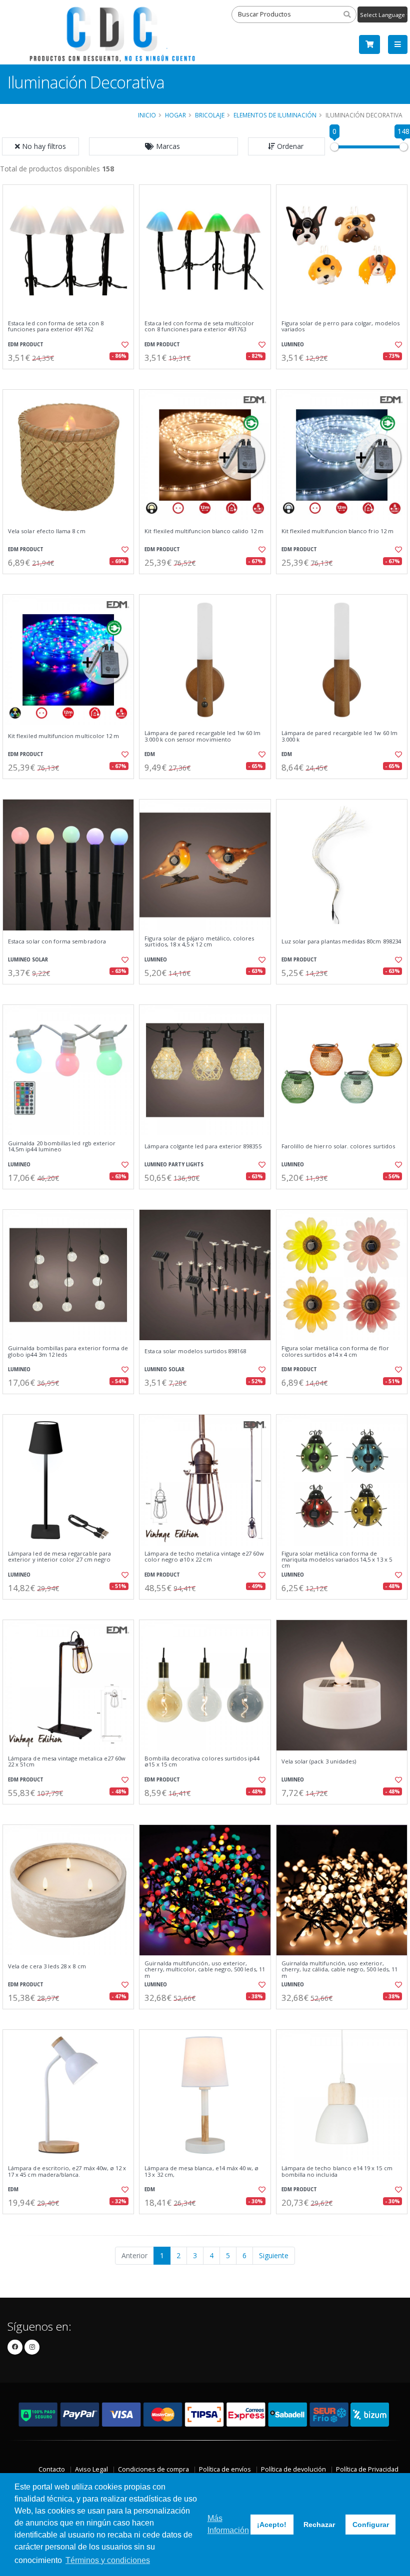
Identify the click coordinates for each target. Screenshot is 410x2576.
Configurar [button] (371, 2525)
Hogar (175, 115)
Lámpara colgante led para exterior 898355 (203, 1146)
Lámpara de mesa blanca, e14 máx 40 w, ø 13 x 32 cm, (201, 2171)
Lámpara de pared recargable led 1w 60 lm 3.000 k (339, 736)
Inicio (147, 115)
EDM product (26, 345)
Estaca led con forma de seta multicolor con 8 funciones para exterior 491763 (199, 327)
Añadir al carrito (71, 378)
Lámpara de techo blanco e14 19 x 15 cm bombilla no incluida (337, 2171)
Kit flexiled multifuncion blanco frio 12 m (337, 531)
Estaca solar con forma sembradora (57, 941)
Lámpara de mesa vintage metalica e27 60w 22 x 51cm (67, 1762)
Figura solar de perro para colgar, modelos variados (340, 327)
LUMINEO (293, 345)
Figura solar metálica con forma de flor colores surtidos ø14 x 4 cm (335, 1351)
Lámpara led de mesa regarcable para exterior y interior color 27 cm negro (59, 1557)
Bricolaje (210, 115)
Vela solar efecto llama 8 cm (47, 531)
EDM (150, 754)
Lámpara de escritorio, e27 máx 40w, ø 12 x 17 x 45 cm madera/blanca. (67, 2171)
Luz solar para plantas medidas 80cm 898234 (341, 941)
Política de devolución (293, 2469)
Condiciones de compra (153, 2469)
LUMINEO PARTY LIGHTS (174, 1165)
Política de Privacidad (367, 2469)
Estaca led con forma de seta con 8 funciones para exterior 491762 (56, 327)
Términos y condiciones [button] (108, 2560)
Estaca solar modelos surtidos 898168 (195, 1351)
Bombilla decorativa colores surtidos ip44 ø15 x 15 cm (202, 1762)
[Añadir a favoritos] (123, 345)
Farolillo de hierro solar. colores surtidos (338, 1146)
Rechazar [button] (319, 2525)
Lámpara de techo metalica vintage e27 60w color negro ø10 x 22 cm (204, 1557)
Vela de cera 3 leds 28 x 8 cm (47, 1966)
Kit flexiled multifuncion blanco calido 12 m (204, 531)
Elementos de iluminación (275, 115)
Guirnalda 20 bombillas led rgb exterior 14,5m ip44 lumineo (62, 1147)
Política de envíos (225, 2469)
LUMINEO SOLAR (28, 960)
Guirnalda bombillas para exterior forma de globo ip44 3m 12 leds (68, 1351)
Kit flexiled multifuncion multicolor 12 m (63, 736)
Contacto (52, 2469)
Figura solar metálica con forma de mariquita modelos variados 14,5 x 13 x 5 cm (337, 1560)
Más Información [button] (228, 2524)
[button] (163, 146)
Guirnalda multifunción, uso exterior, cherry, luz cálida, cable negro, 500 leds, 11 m (340, 1970)
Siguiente (274, 2255)
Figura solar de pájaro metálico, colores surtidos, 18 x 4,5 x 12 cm (199, 942)
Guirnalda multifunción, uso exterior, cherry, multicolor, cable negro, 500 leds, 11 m (205, 1970)
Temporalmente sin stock (342, 1813)
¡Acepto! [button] (272, 2525)
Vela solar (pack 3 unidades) (319, 1761)
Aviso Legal (91, 2469)
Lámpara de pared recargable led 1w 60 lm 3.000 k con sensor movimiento (202, 736)
